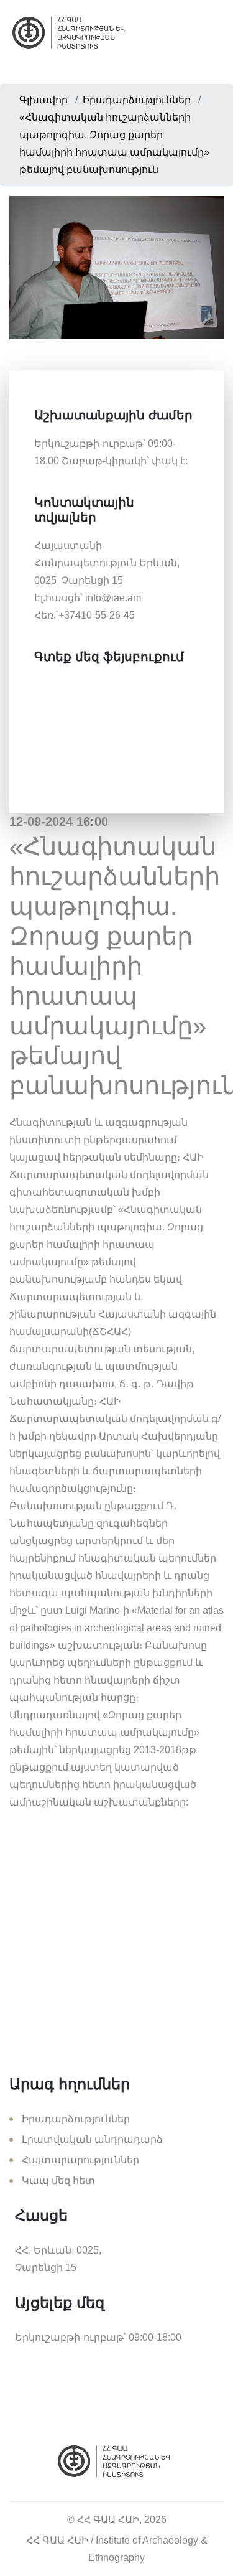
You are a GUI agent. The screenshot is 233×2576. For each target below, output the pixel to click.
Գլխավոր (43, 100)
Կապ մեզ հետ (58, 2180)
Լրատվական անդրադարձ (92, 2139)
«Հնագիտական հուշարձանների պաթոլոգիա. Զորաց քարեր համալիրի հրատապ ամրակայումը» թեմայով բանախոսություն (114, 143)
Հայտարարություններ (80, 2160)
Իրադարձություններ (137, 100)
